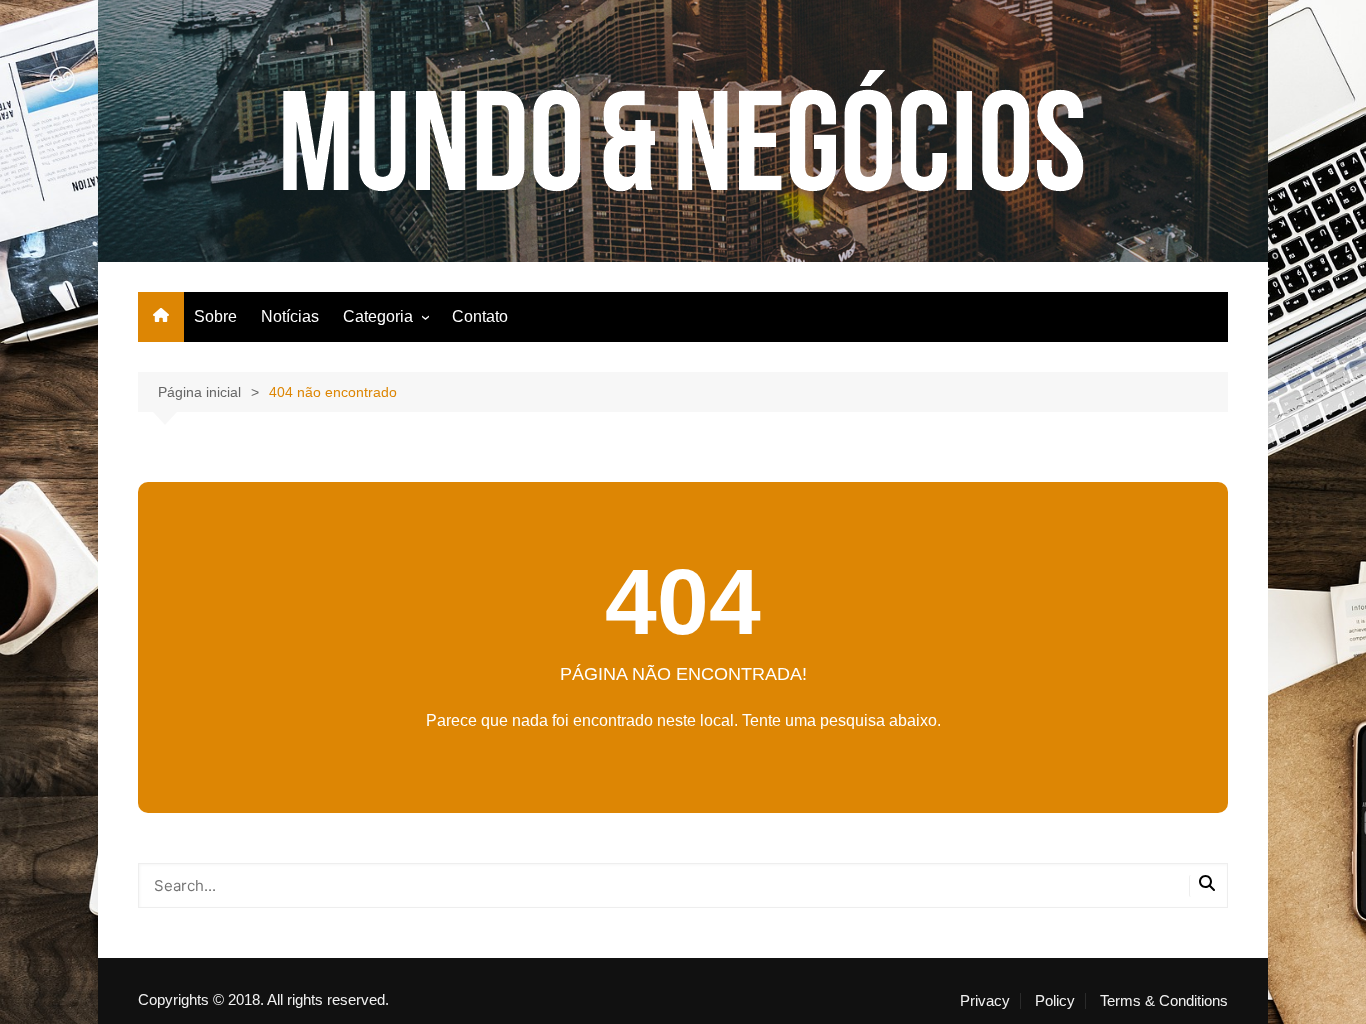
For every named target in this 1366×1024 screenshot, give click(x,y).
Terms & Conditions (1164, 1001)
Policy (1055, 1001)
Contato (480, 316)
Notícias (290, 316)
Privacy (985, 1001)
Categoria (378, 316)
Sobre (215, 316)
